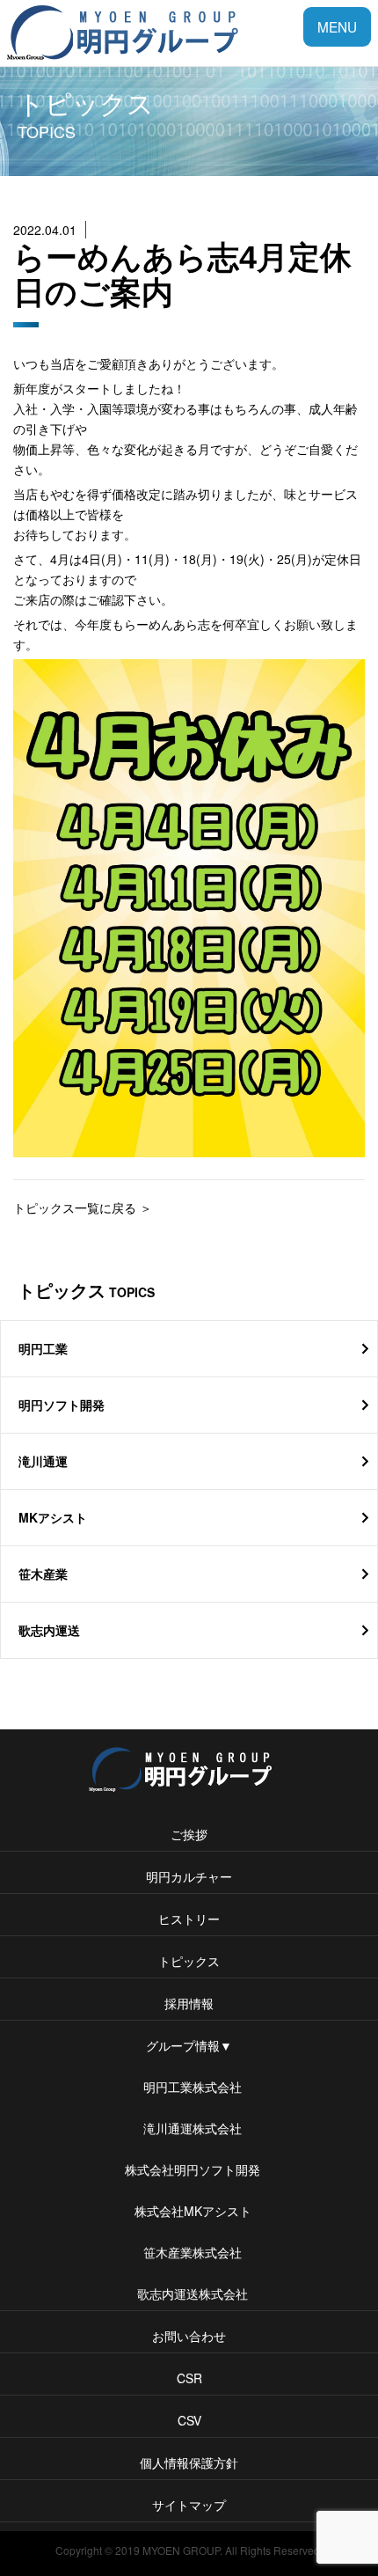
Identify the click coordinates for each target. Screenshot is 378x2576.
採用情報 (189, 2003)
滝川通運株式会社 (189, 2128)
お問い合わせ (189, 2336)
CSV (189, 2420)
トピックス (189, 1961)
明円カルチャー (189, 1876)
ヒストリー (189, 1919)
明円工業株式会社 (189, 2087)
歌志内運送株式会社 (189, 2293)
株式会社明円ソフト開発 (189, 2169)
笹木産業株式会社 (189, 2252)
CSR (189, 2378)
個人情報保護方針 (189, 2462)
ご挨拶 (189, 1834)
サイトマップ (189, 2505)
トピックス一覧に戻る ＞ (83, 1207)
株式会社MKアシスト (189, 2211)
